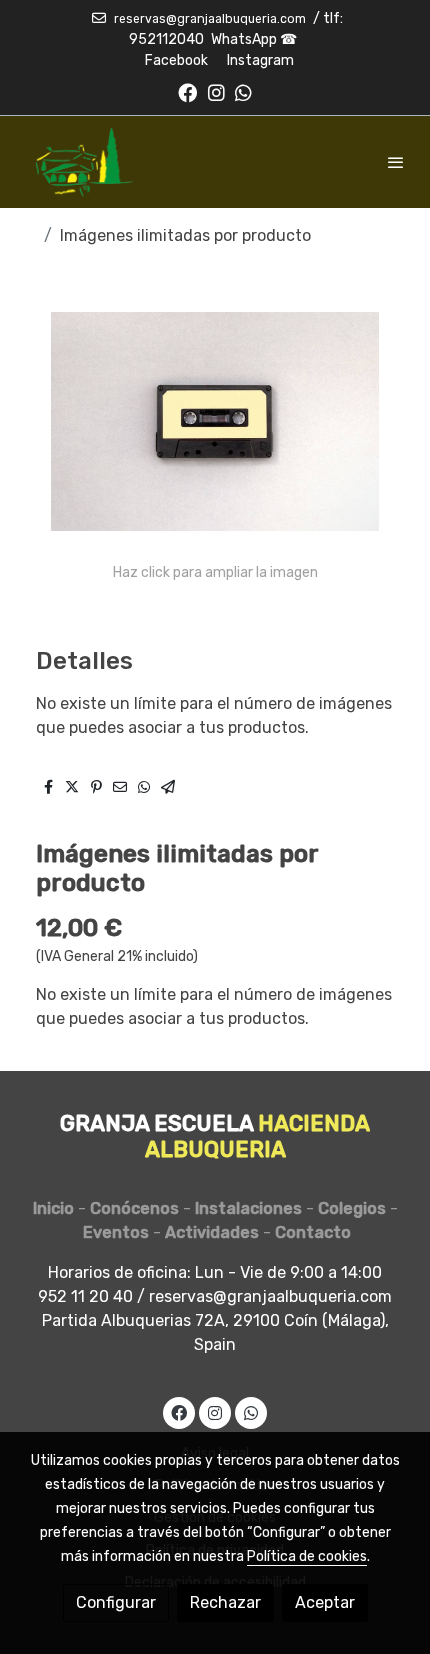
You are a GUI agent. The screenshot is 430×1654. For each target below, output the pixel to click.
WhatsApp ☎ (254, 39)
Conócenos (134, 1208)
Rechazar (225, 1602)
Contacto (313, 1232)
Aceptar (325, 1602)
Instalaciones (248, 1208)
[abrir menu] (396, 162)
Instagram (260, 60)
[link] (80, 162)
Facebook (176, 60)
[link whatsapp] (243, 91)
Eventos (116, 1232)
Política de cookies (307, 1556)
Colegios (352, 1208)
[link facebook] (187, 91)
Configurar (116, 1602)
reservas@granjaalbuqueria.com (210, 19)
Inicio (53, 1208)
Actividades (218, 1232)
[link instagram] (216, 91)
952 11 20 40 (85, 1296)
